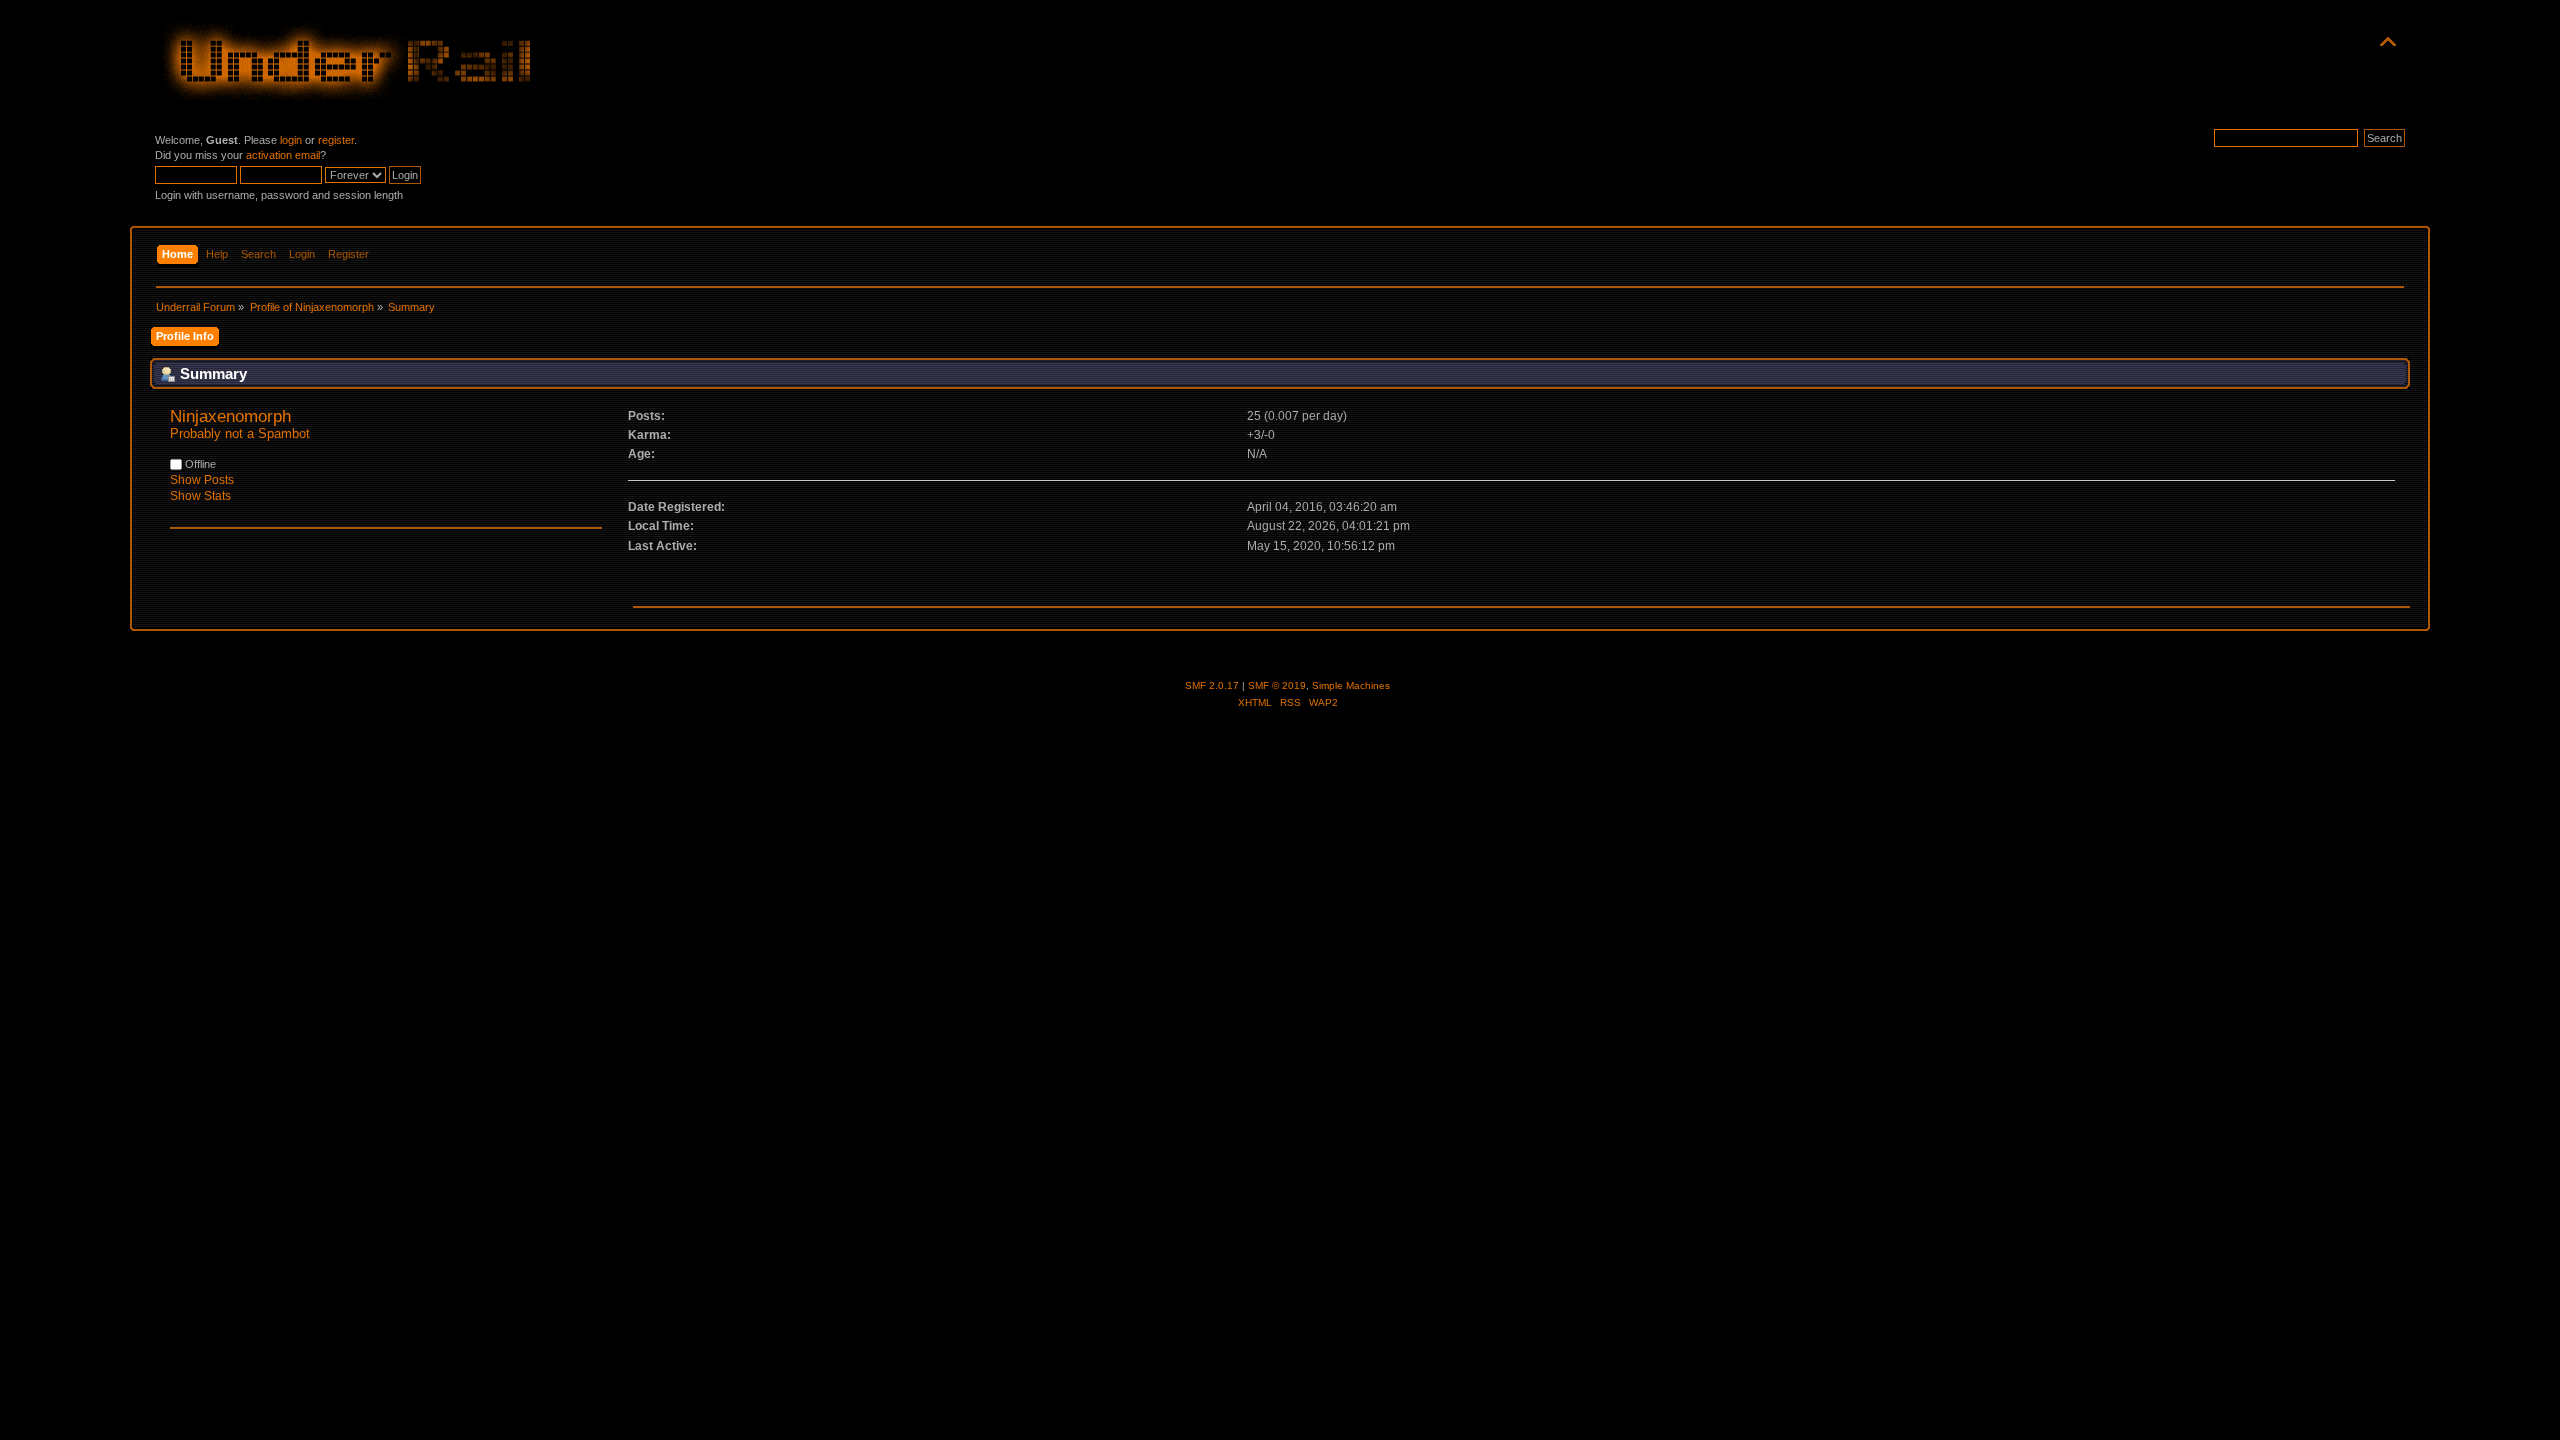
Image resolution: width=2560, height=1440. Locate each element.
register (336, 140)
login (291, 140)
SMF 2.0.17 (1212, 685)
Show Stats (200, 496)
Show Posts (202, 480)
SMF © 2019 (1277, 685)
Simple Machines (1351, 685)
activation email (283, 155)
